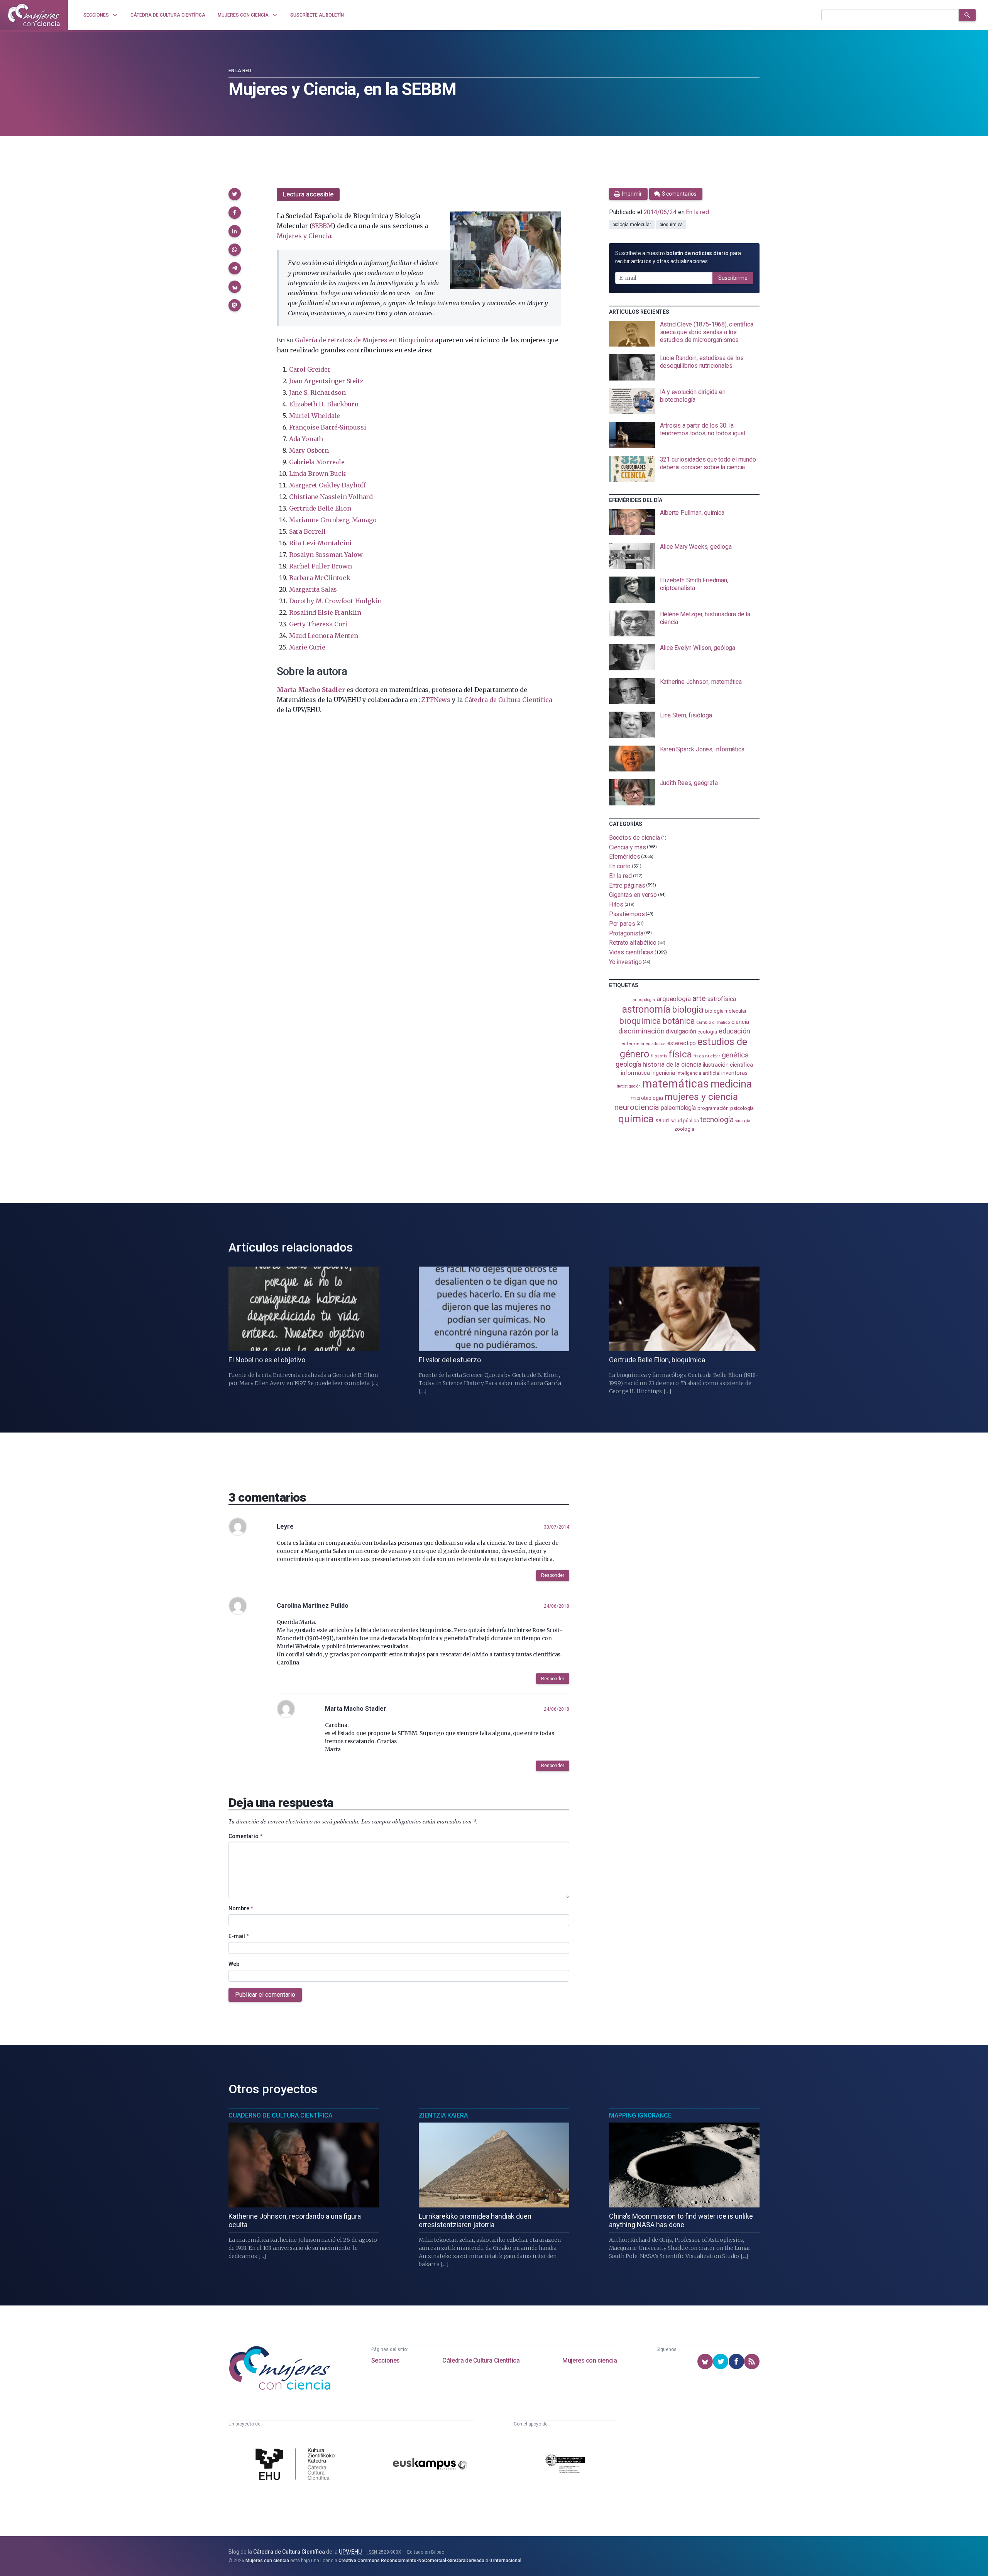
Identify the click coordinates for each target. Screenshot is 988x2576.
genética (735, 1055)
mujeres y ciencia (701, 1097)
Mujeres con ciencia (590, 2360)
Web (234, 1964)
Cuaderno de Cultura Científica (280, 2115)
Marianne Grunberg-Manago (333, 520)
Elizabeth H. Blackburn (324, 404)
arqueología (674, 999)
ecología (707, 1032)
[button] (235, 194)
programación (713, 1108)
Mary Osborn (309, 450)
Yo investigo (625, 962)
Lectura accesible (308, 194)
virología (743, 1121)
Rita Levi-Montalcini (320, 543)
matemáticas (676, 1084)
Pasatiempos (627, 914)
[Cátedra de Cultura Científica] (297, 2465)
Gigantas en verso (633, 895)
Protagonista (626, 933)
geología (628, 1064)
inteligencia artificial (698, 1073)
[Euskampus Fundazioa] (430, 2465)
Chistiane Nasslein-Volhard (331, 497)
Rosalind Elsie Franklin (325, 612)
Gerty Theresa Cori (318, 624)
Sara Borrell (307, 531)
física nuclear (707, 1056)
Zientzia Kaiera (443, 2115)
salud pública (685, 1121)
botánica (679, 1021)
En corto (620, 866)
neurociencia (637, 1107)
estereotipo (682, 1043)
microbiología (647, 1098)
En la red (240, 71)
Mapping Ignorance (640, 2115)
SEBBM (322, 226)
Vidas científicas (631, 952)
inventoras (734, 1073)
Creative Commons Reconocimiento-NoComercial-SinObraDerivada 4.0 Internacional (430, 2561)
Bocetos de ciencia (635, 838)
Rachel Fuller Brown (321, 566)
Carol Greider (310, 369)
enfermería (633, 1044)
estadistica (656, 1044)
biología (688, 1010)
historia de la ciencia (672, 1064)
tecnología (717, 1120)
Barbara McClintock (320, 578)
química (636, 1119)
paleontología (678, 1108)
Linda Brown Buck (317, 474)
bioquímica (671, 225)
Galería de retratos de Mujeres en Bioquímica (364, 340)
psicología (742, 1108)
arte (699, 999)
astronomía (646, 1009)
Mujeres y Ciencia (304, 236)
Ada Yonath (306, 439)
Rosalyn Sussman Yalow (326, 555)
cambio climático (713, 1022)
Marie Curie (307, 647)
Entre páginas (627, 885)
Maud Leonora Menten (324, 636)
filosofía (659, 1056)
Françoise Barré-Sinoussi (328, 427)
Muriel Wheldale (315, 416)
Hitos (616, 904)
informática (635, 1073)
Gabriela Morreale (317, 462)
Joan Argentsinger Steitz (326, 381)
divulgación (681, 1031)
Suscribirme (733, 278)
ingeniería (663, 1073)
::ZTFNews (435, 700)
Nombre (241, 1908)
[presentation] (684, 334)
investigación (629, 1086)
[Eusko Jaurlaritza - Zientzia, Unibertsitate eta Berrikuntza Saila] (565, 2465)
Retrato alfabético (633, 943)
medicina (731, 1084)
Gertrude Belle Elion (320, 508)
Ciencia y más (628, 847)
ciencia (740, 1022)
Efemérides (625, 857)
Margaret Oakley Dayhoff (327, 485)
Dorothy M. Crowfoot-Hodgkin (335, 601)
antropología (644, 1000)
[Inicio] (34, 15)
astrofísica (722, 999)
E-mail (239, 1936)
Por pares (622, 924)
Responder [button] (553, 1575)
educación (734, 1031)
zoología (684, 1129)
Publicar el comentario (265, 1995)
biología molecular (632, 225)
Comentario (245, 1836)
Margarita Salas (313, 589)
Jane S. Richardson (317, 392)
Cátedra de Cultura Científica (508, 700)
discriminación (641, 1031)
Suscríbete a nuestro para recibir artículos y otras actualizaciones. (678, 257)
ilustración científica (728, 1065)
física (680, 1054)
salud (662, 1120)
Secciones (386, 2360)
